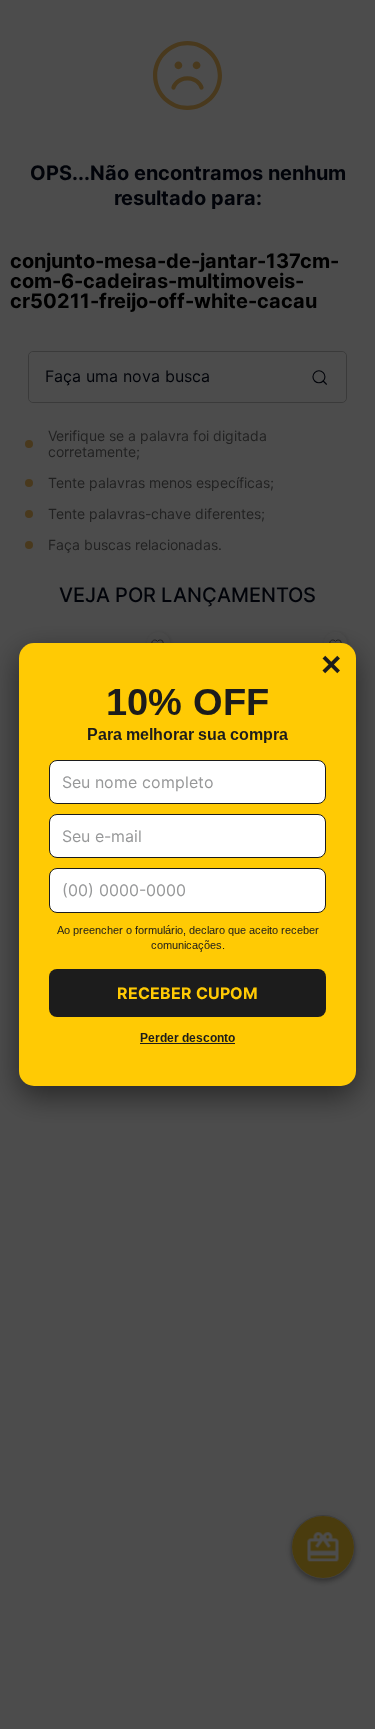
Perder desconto (187, 1038)
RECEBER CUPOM (187, 993)
